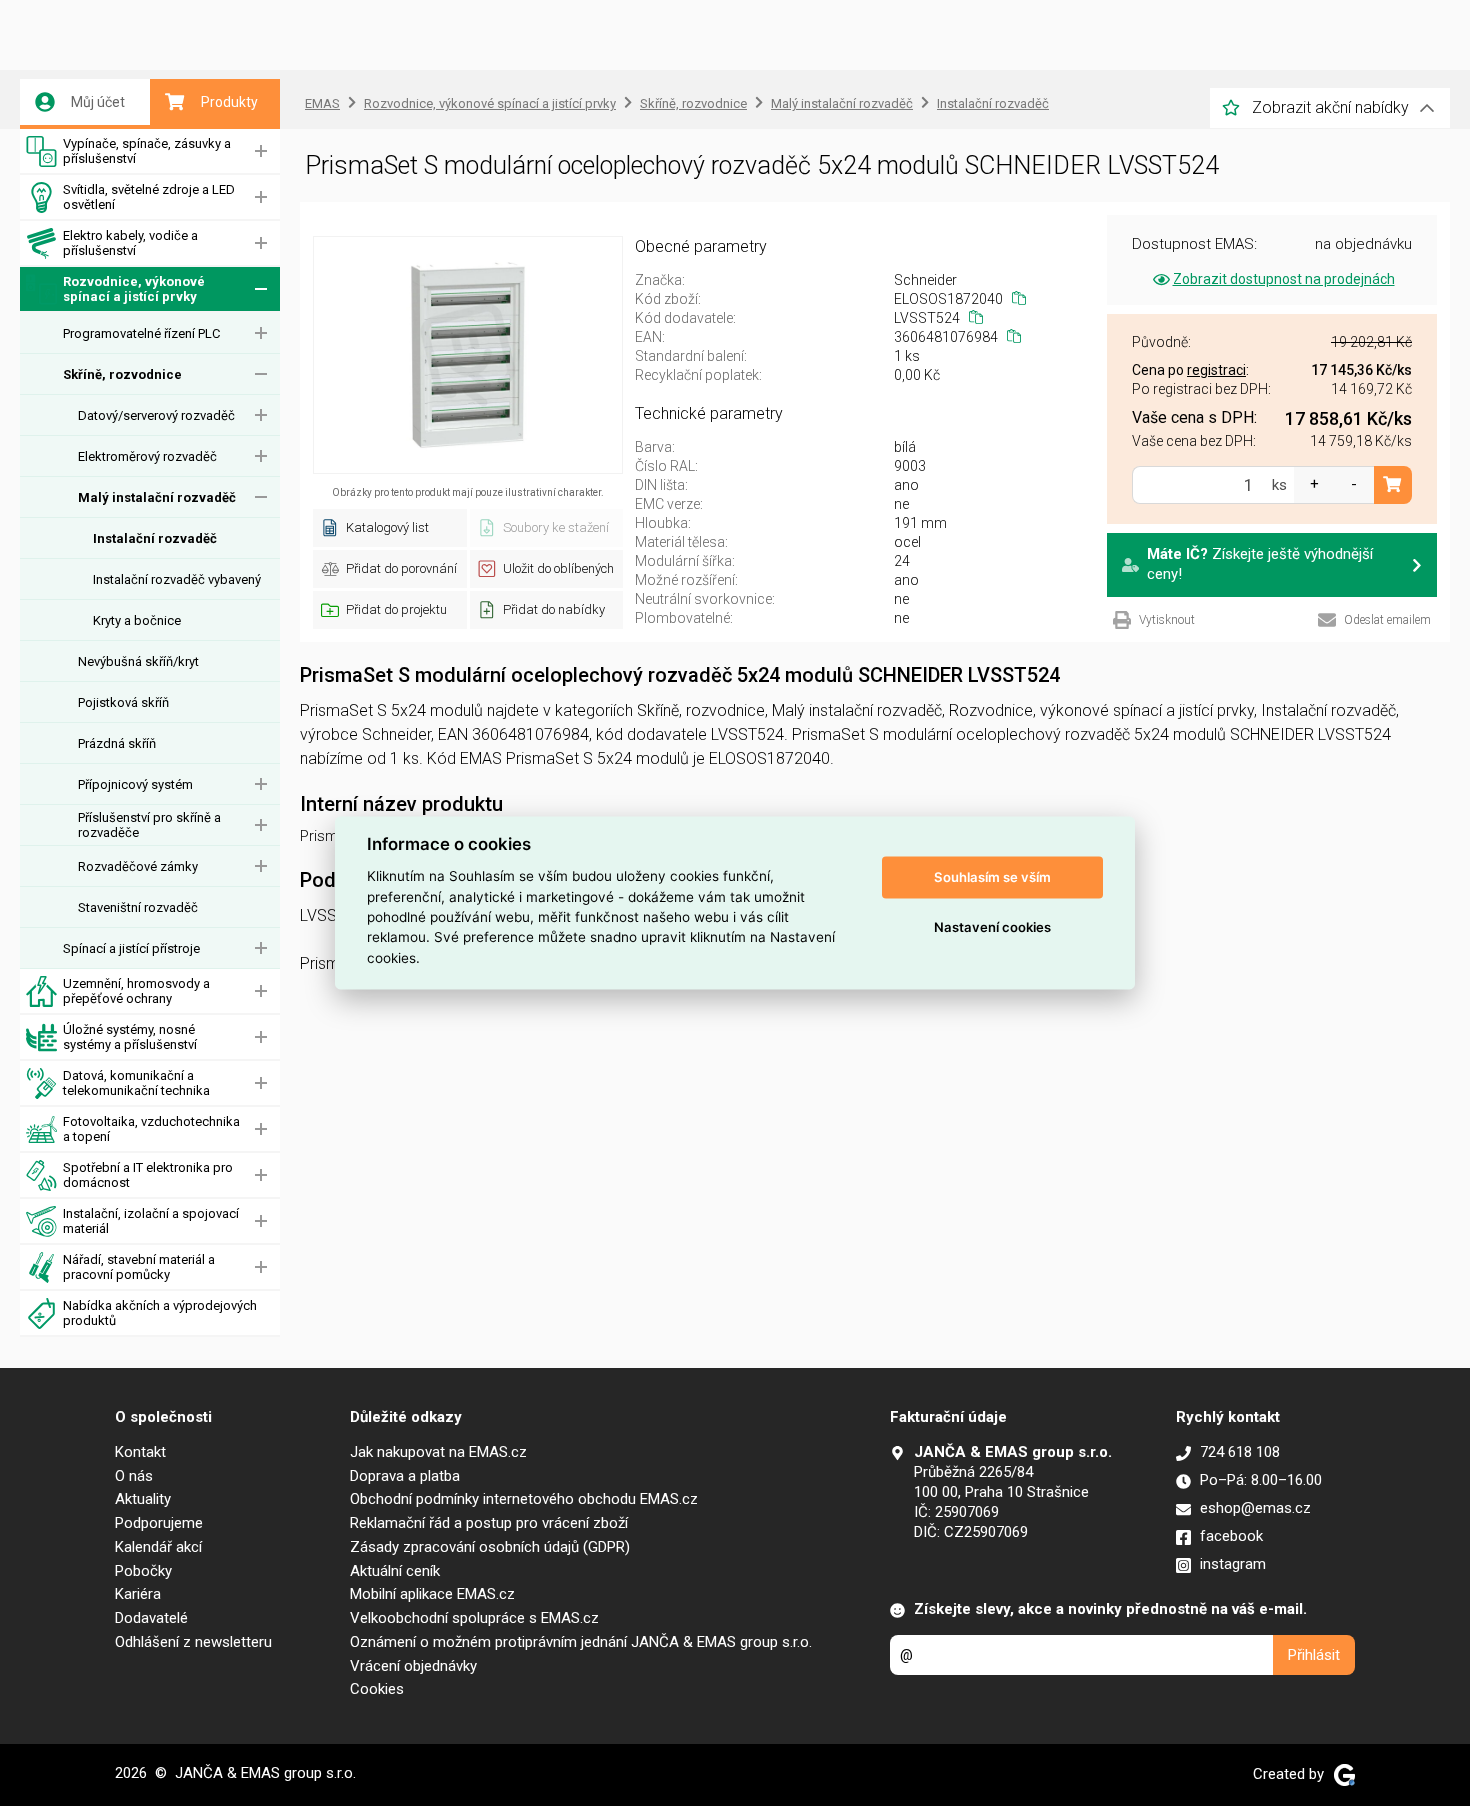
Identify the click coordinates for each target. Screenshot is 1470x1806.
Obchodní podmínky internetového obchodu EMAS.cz (524, 1499)
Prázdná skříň (117, 743)
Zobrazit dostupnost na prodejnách (1284, 279)
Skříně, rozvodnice (122, 374)
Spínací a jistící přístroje (131, 948)
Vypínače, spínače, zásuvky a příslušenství (147, 151)
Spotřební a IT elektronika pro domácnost (148, 1175)
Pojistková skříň (123, 702)
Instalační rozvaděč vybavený (177, 579)
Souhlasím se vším (992, 877)
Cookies (377, 1689)
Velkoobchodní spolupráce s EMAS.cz (474, 1618)
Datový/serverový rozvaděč (156, 415)
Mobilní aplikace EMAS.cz (432, 1594)
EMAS (322, 103)
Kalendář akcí (158, 1547)
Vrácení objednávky (413, 1666)
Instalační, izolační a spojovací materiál (151, 1221)
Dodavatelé (151, 1618)
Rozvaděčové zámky (138, 866)
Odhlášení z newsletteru (193, 1642)
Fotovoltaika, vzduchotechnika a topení (151, 1129)
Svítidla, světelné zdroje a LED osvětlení (149, 197)
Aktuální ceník (395, 1571)
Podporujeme (159, 1523)
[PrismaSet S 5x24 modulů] (468, 355)
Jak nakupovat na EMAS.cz (438, 1452)
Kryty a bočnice (137, 620)
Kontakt (140, 1452)
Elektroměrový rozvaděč (147, 456)
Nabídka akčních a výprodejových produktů (160, 1313)
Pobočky (143, 1571)
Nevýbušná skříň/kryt (138, 661)
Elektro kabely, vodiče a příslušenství (130, 243)
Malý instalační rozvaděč (157, 497)
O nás (134, 1476)
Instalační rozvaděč (155, 538)
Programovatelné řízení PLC (141, 333)
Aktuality (143, 1499)
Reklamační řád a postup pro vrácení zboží (489, 1523)
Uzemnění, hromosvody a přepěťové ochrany (136, 991)
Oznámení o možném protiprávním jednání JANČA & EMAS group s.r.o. (581, 1642)
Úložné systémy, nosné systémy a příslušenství (130, 1037)
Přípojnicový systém (135, 784)
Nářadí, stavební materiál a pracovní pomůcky (139, 1267)
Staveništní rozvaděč (138, 907)
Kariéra (138, 1594)
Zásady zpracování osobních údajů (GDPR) (490, 1547)
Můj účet (98, 102)
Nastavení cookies (992, 927)
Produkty (229, 102)
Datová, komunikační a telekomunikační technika (136, 1083)
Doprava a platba (405, 1476)
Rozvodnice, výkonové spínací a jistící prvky (134, 289)
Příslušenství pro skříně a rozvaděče (149, 825)
